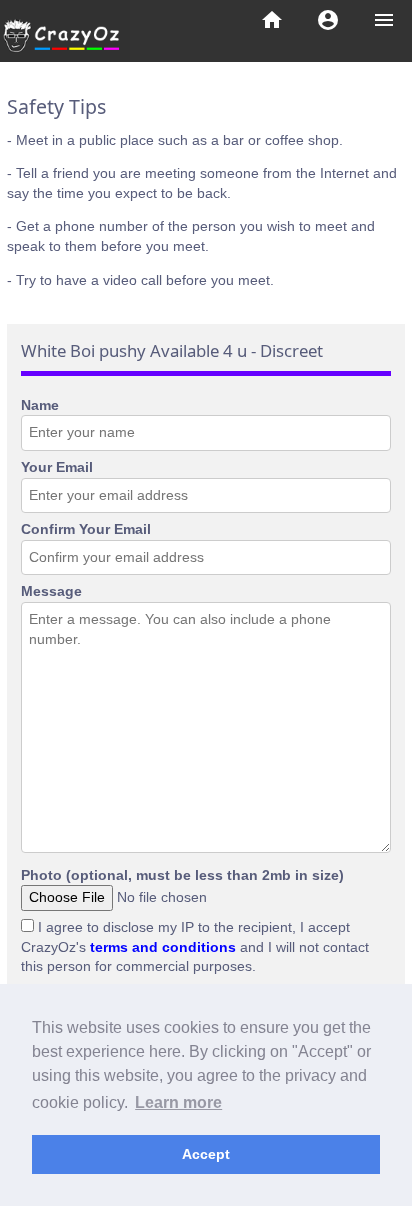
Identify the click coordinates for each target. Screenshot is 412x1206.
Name (40, 405)
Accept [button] (206, 1154)
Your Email (57, 467)
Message (51, 591)
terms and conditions (163, 947)
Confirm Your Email (86, 529)
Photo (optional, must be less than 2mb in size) (182, 875)
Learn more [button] (178, 1102)
